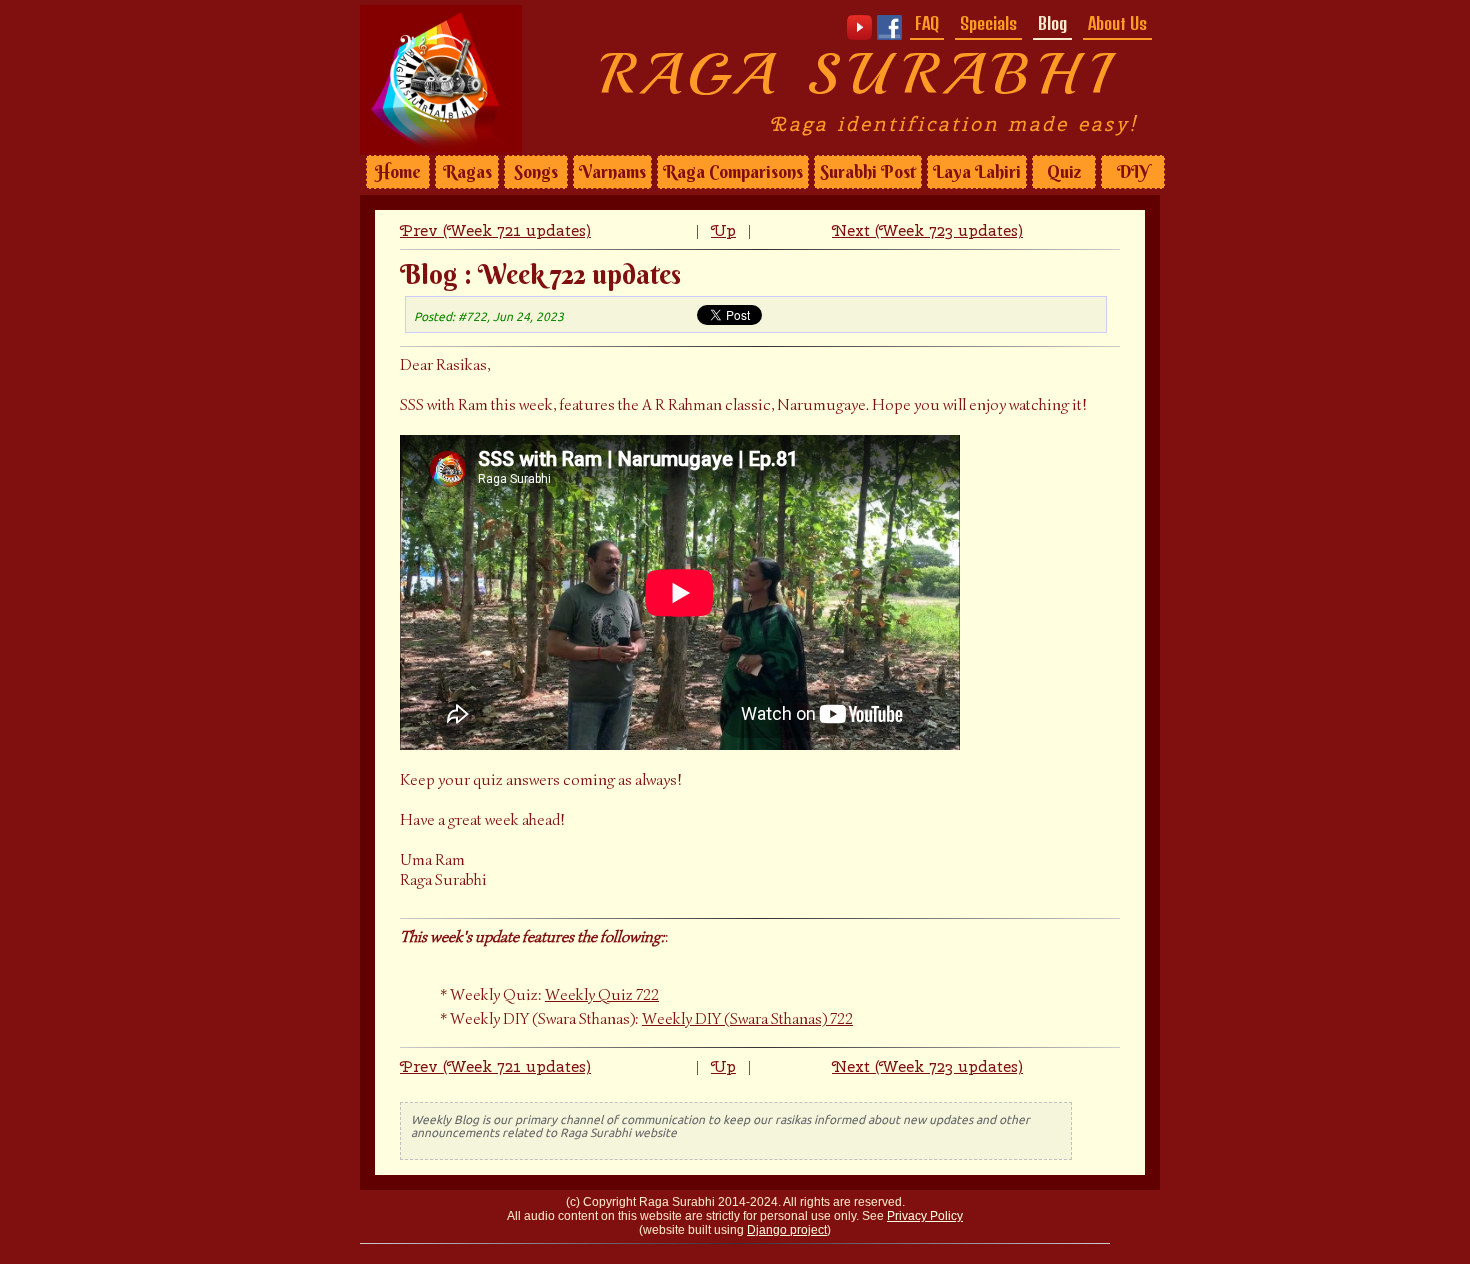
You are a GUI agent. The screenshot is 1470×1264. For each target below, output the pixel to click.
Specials (988, 23)
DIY (1133, 172)
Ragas (467, 172)
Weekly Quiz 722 (602, 995)
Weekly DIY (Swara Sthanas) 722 (747, 1019)
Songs (536, 172)
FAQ (927, 23)
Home (398, 172)
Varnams (612, 172)
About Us (1117, 23)
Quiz (1064, 172)
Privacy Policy (925, 1216)
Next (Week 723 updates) (927, 230)
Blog (1052, 23)
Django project (787, 1230)
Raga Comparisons (733, 172)
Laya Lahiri (977, 172)
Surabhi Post (868, 172)
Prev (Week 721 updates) (495, 230)
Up (723, 230)
